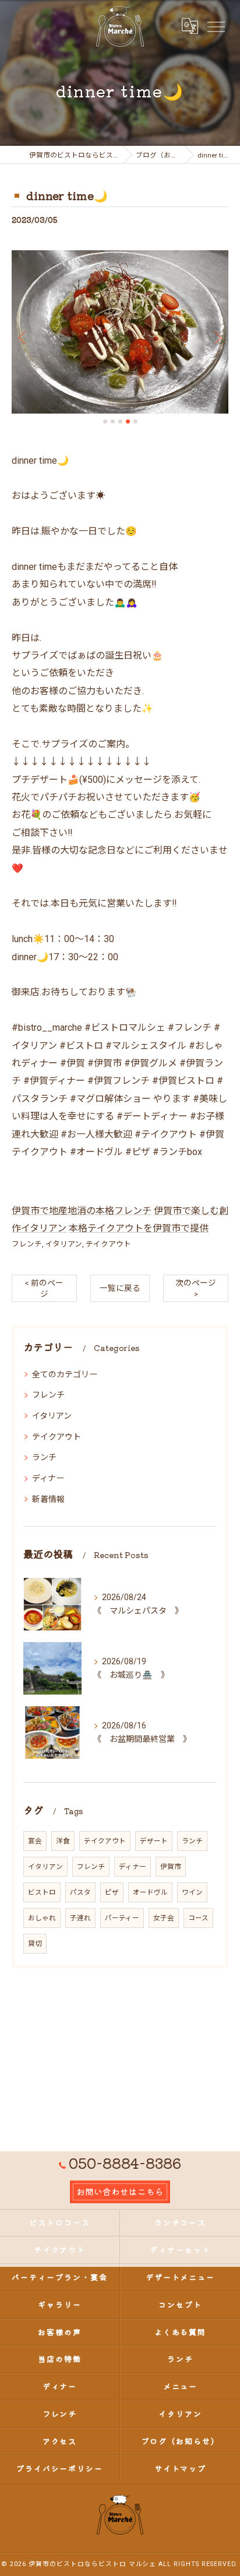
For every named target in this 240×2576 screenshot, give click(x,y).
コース (198, 1918)
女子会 (164, 1918)
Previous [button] (23, 337)
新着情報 (48, 1499)
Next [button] (217, 337)
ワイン (192, 1892)
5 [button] (135, 421)
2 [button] (113, 421)
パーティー (122, 1918)
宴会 (35, 1841)
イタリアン (64, 1244)
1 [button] (105, 421)
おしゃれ (42, 1918)
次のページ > (196, 1288)
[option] (120, 332)
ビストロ (42, 1892)
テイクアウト (108, 1244)
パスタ (80, 1892)
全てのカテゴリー (65, 1374)
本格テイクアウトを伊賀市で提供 (139, 1228)
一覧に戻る (120, 1288)
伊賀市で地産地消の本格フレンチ (82, 1211)
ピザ (112, 1892)
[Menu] (216, 26)
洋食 (63, 1841)
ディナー (48, 1478)
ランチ (44, 1457)
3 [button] (120, 421)
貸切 (35, 1944)
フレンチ (27, 1244)
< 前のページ (44, 1288)
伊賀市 (171, 1867)
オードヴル (150, 1892)
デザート (154, 1841)
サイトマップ (181, 2468)
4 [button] (128, 421)
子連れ (80, 1918)
